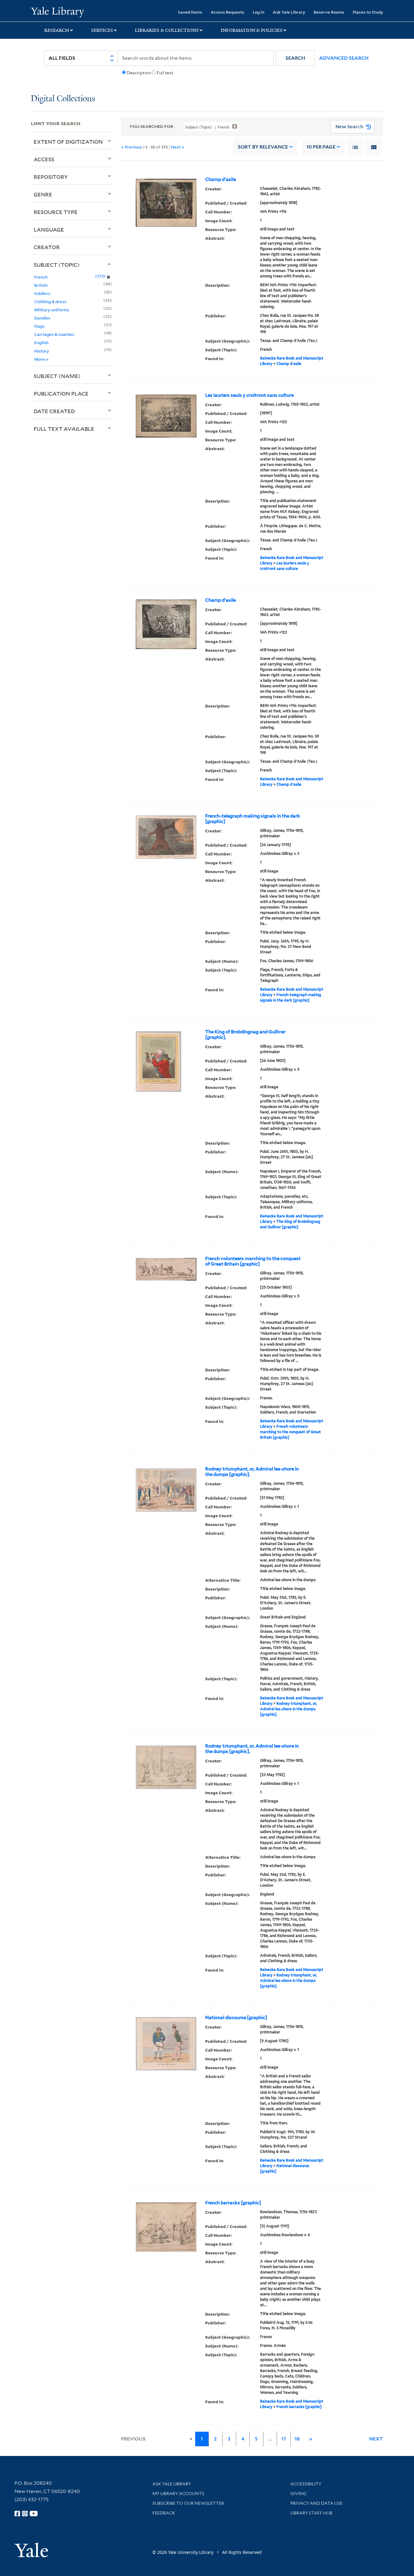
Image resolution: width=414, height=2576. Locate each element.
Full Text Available (64, 429)
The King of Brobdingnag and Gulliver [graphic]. (245, 1035)
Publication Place (61, 393)
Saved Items (190, 12)
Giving (298, 2494)
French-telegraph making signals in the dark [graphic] (253, 819)
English (41, 342)
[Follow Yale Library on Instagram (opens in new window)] (25, 2514)
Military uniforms (52, 310)
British (41, 285)
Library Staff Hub (311, 2513)
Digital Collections (63, 99)
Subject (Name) (57, 376)
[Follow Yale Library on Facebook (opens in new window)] (17, 2514)
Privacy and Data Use (316, 2503)
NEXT (376, 2439)
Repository (51, 177)
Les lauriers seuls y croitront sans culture (249, 395)
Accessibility (306, 2484)
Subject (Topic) (57, 265)
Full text (165, 73)
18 (297, 2439)
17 (284, 2439)
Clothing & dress (50, 301)
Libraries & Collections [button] (167, 30)
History (42, 351)
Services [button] (102, 30)
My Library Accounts (178, 2494)
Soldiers (42, 293)
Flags (39, 326)
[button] (295, 58)
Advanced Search (344, 58)
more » (41, 359)
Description (139, 73)
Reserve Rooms (329, 12)
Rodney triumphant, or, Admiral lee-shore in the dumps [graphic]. (252, 1472)
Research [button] (57, 30)
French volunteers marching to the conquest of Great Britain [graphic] (253, 1261)
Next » (178, 147)
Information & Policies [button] (252, 30)
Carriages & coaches (54, 334)
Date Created (54, 411)
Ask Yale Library (289, 12)
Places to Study (368, 12)
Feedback (164, 2513)
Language (49, 229)
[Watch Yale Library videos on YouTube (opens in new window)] (34, 2514)
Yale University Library (57, 12)
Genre (43, 194)
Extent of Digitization (68, 142)
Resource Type (56, 212)
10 (321, 147)
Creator (47, 247)
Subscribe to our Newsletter (188, 2503)
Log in (259, 12)
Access (44, 159)
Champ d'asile (220, 179)
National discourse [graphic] (236, 2018)
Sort (263, 147)
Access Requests (227, 12)
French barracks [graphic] (233, 2203)
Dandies (42, 318)
